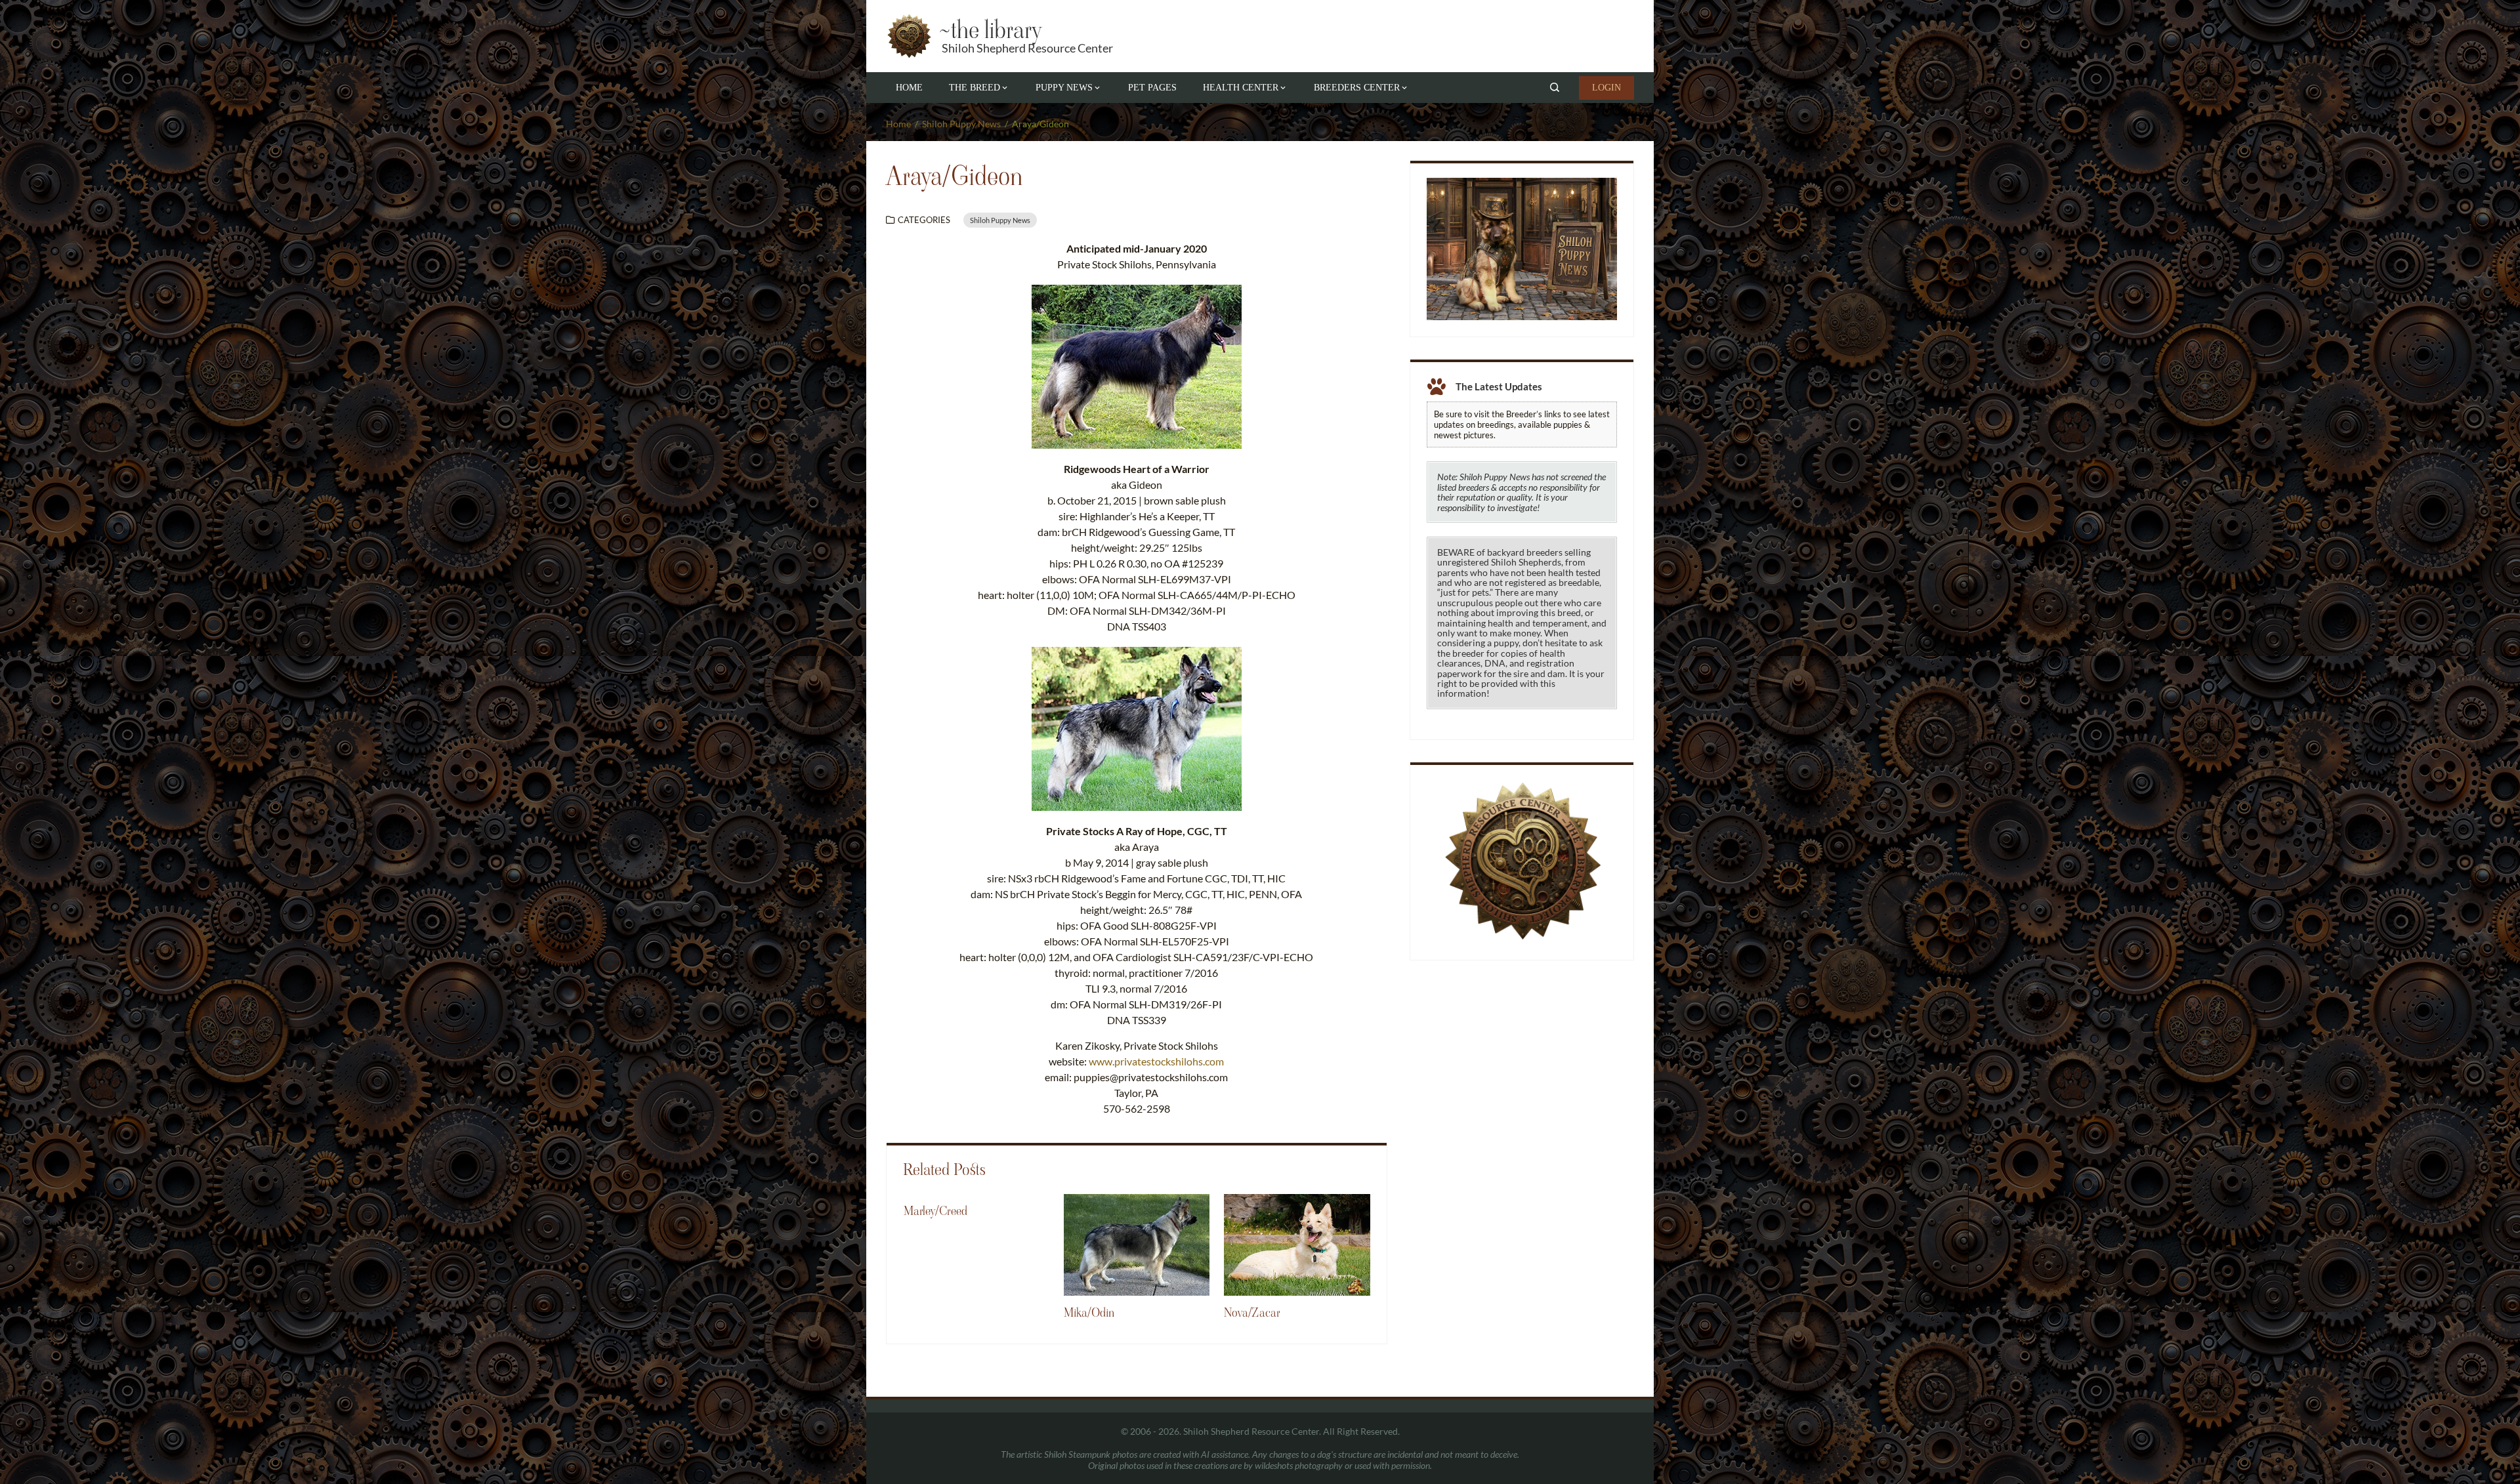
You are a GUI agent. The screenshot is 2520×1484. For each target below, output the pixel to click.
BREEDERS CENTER (1357, 88)
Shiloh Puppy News (1000, 220)
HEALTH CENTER (1241, 88)
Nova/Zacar (1252, 1313)
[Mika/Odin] (1137, 1244)
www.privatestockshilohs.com (1156, 1061)
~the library (990, 30)
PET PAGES (1152, 88)
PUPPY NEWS (1064, 88)
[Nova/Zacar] (1297, 1244)
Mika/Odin (1089, 1313)
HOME (909, 88)
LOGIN (1606, 88)
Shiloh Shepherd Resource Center (1027, 48)
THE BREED (975, 88)
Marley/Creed (935, 1211)
